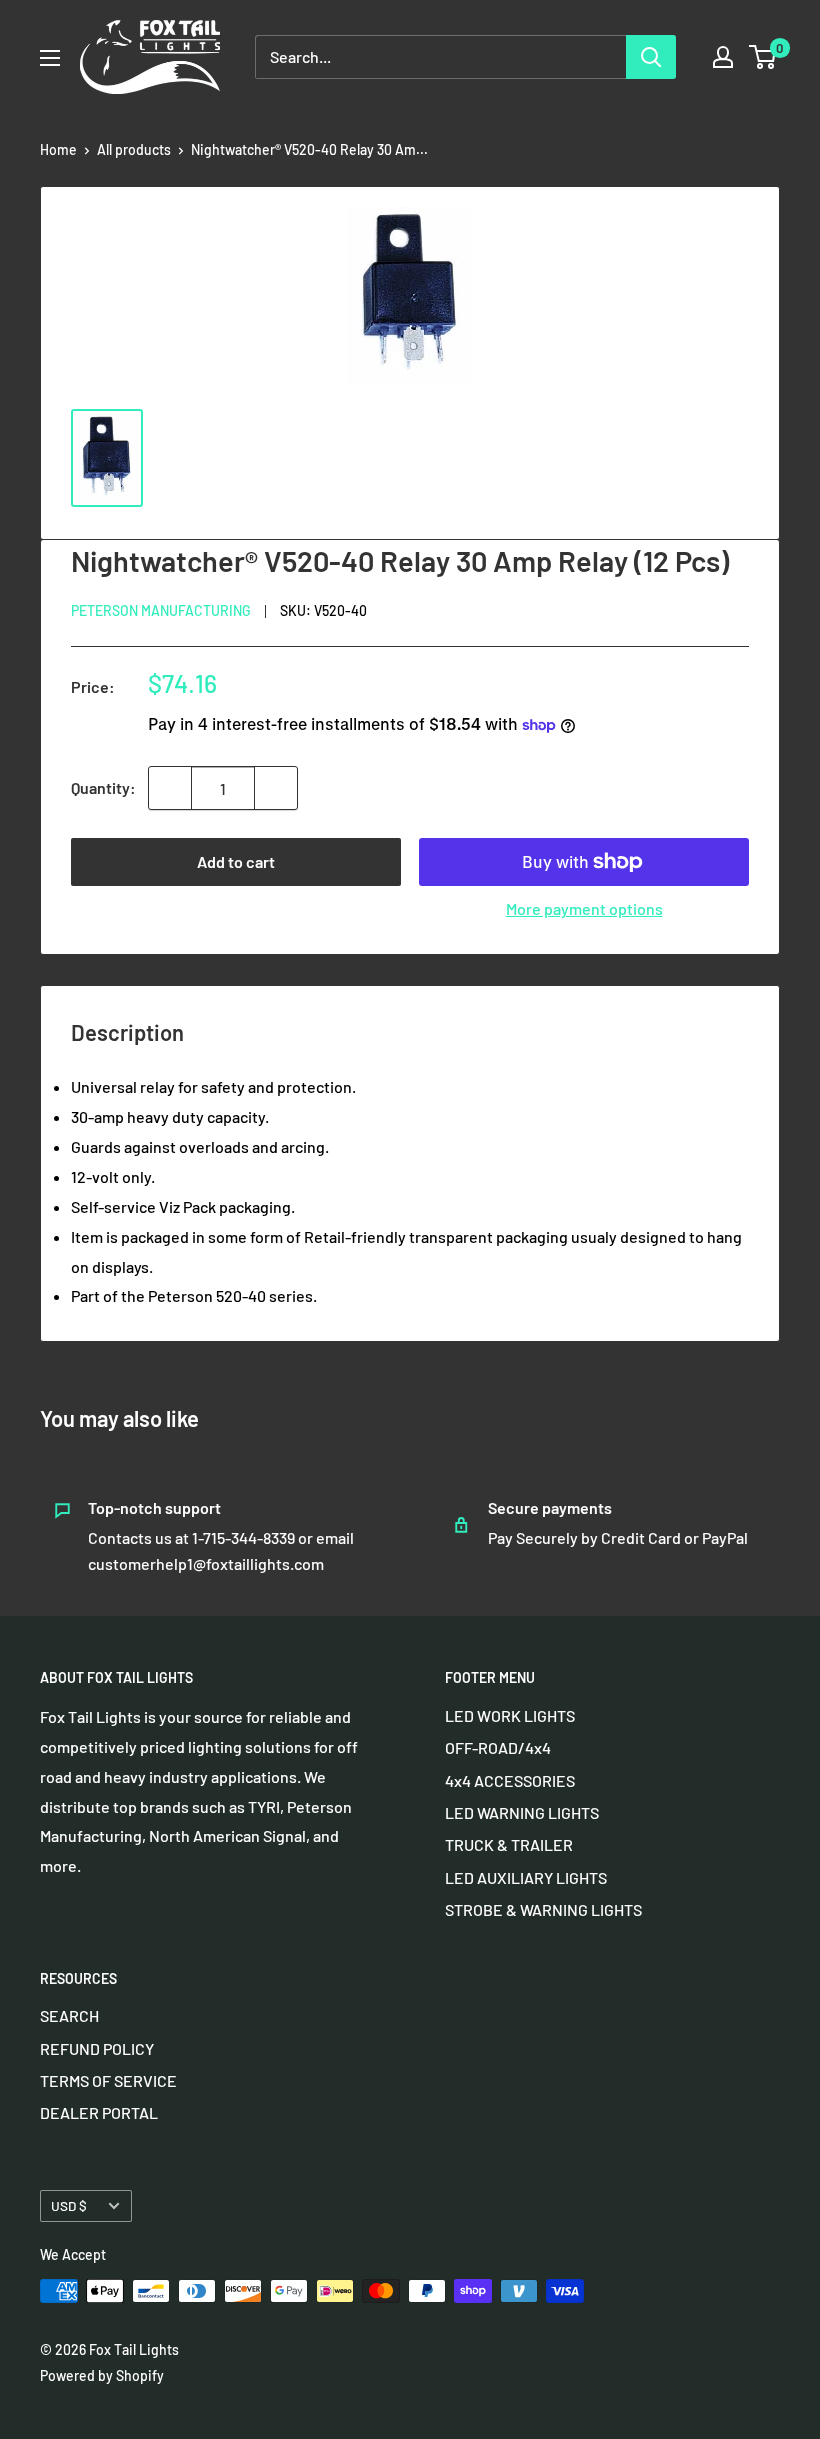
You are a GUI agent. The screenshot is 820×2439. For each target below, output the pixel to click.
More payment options (584, 908)
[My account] (723, 57)
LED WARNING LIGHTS (522, 1812)
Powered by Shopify (102, 2375)
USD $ (69, 2205)
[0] (763, 57)
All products (134, 149)
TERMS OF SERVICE (108, 2080)
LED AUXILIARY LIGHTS (526, 1877)
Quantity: (103, 787)
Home (58, 149)
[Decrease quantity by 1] (170, 788)
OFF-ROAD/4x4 (498, 1747)
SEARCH (69, 2015)
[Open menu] (50, 58)
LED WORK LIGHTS (510, 1715)
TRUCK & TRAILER (509, 1844)
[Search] (651, 57)
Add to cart (236, 861)
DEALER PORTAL (99, 2112)
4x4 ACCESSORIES (510, 1780)
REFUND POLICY (97, 2048)
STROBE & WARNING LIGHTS (543, 1909)
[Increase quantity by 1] (276, 788)
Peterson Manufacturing (161, 610)
